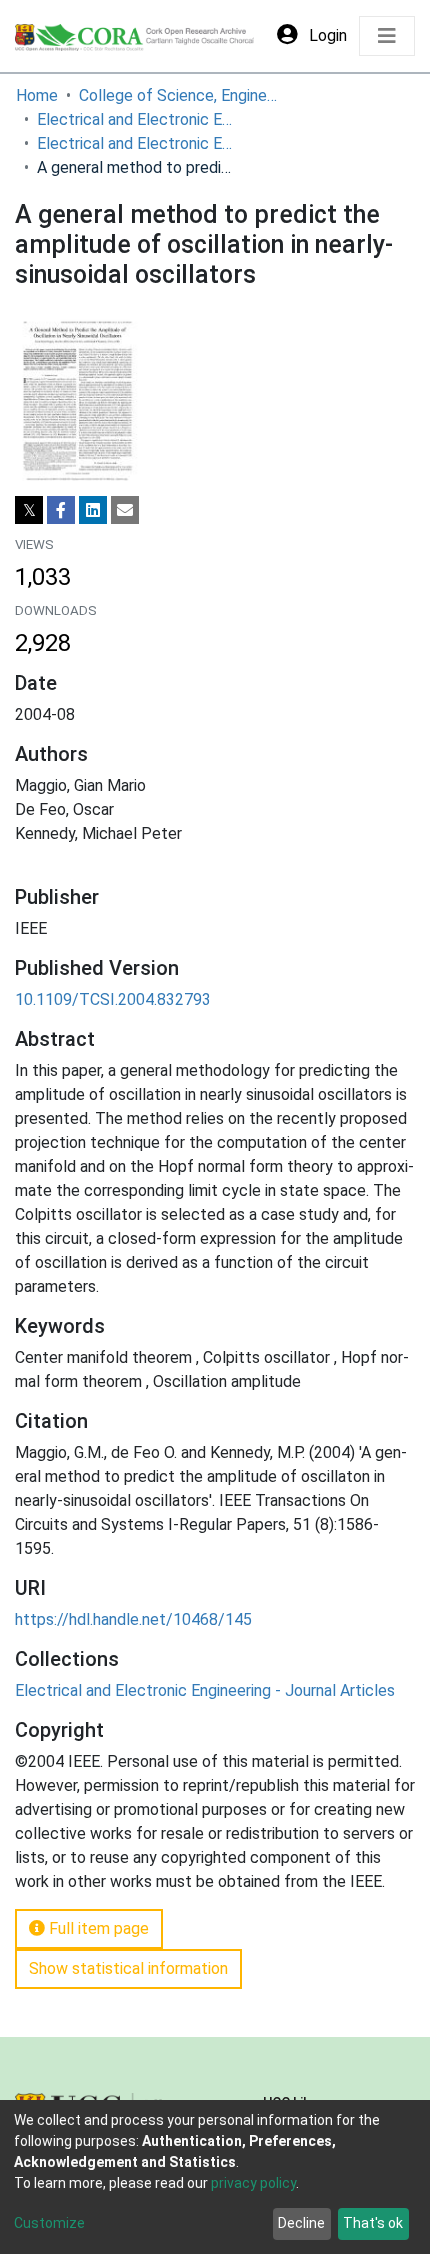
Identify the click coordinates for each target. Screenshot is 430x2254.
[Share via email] (125, 510)
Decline (301, 2223)
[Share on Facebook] (61, 510)
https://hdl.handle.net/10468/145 (133, 1619)
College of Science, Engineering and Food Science (179, 95)
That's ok (373, 2223)
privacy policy (253, 2183)
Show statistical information (128, 1968)
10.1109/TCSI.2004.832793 (113, 999)
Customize (49, 2223)
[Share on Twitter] (29, 510)
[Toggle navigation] (387, 36)
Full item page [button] (97, 1928)
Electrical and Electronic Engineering (137, 119)
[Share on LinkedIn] (93, 510)
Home (37, 95)
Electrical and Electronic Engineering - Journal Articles (137, 143)
